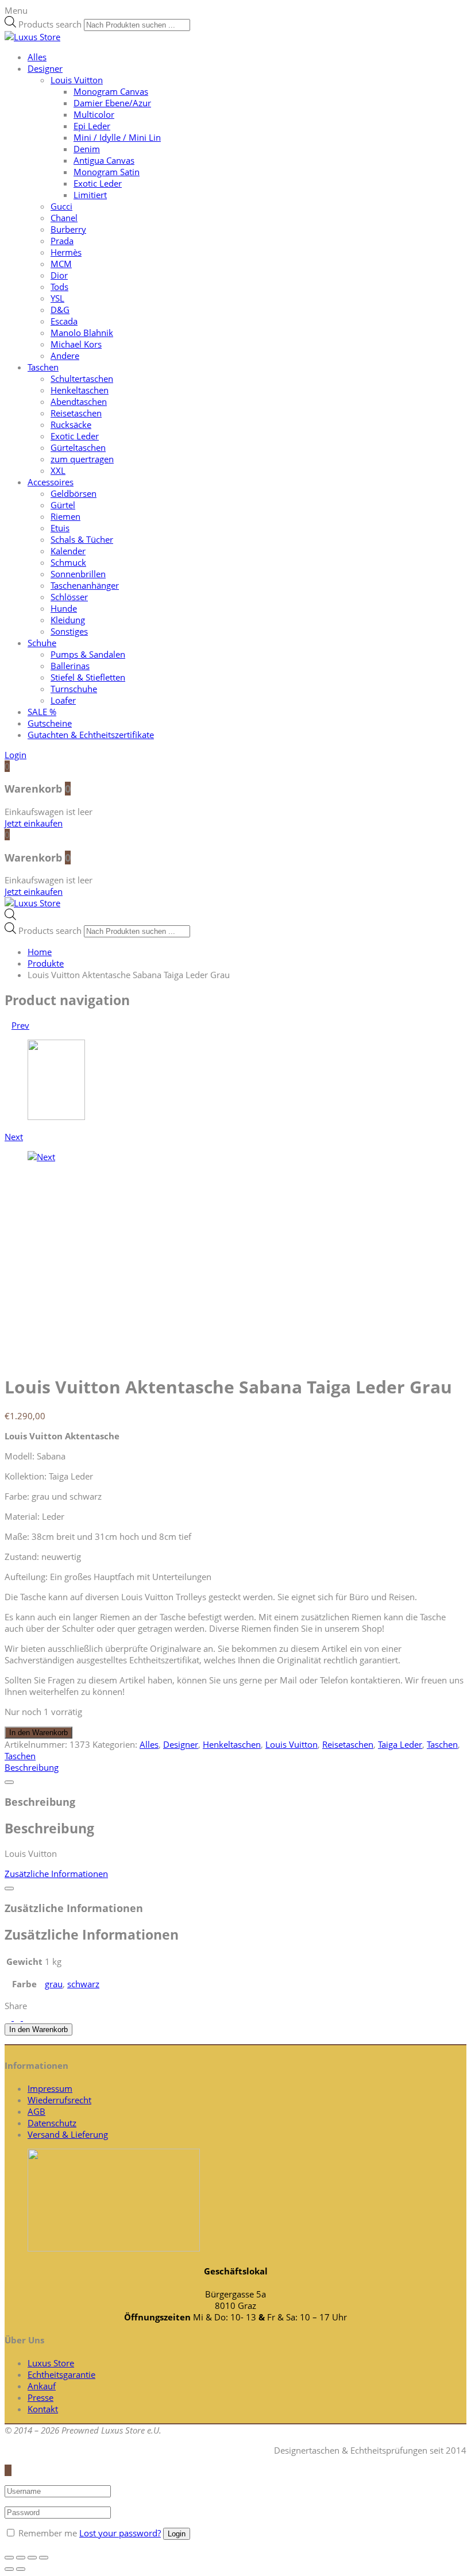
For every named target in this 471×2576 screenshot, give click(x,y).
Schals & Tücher (82, 539)
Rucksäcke (71, 424)
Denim (87, 149)
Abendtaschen (79, 401)
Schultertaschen (82, 379)
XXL (58, 470)
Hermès (66, 252)
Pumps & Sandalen (88, 654)
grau (54, 1984)
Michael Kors (76, 344)
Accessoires (51, 482)
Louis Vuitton (77, 80)
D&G (60, 310)
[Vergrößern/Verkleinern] (44, 2558)
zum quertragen (82, 459)
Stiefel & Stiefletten (88, 677)
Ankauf (42, 2386)
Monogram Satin (107, 172)
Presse (40, 2397)
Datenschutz (52, 2123)
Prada (62, 241)
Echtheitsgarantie (61, 2374)
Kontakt (43, 2409)
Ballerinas (70, 666)
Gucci (61, 206)
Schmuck (68, 562)
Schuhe (42, 643)
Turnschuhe (74, 689)
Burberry (68, 229)
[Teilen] (21, 2558)
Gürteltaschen (78, 447)
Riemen (65, 516)
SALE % (42, 712)
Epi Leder (92, 126)
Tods (59, 287)
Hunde (64, 608)
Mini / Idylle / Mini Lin (117, 137)
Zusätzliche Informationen (56, 1874)
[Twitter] (9, 2017)
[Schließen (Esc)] (9, 2558)
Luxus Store (51, 2363)
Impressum (50, 2088)
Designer (45, 68)
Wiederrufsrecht (59, 2100)
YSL (57, 298)
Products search (50, 24)
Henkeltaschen (80, 390)
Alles (37, 57)
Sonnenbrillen (78, 574)
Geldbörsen (74, 493)
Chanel (64, 218)
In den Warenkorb (38, 1733)
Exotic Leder (98, 183)
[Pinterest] (26, 2017)
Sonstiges (69, 631)
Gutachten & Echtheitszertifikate (91, 735)
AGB (36, 2111)
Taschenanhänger (85, 585)
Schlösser (69, 597)
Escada (64, 321)
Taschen (43, 367)
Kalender (68, 551)
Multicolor (94, 114)
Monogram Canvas (111, 91)
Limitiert (90, 195)
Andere (65, 356)
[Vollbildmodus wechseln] (32, 2558)
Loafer (63, 700)
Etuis (60, 528)
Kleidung (68, 620)
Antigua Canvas (104, 160)
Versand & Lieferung (68, 2134)
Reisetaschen (76, 413)
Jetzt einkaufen (34, 823)
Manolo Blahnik (82, 333)
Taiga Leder (400, 1744)
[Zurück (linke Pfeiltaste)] (9, 2569)
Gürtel (63, 505)
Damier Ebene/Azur (112, 103)
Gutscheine (50, 723)
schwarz (83, 1984)
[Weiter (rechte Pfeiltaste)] (21, 2569)
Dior (59, 275)
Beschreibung (32, 1767)
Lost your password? (120, 2533)
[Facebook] (18, 2017)
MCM (61, 264)
